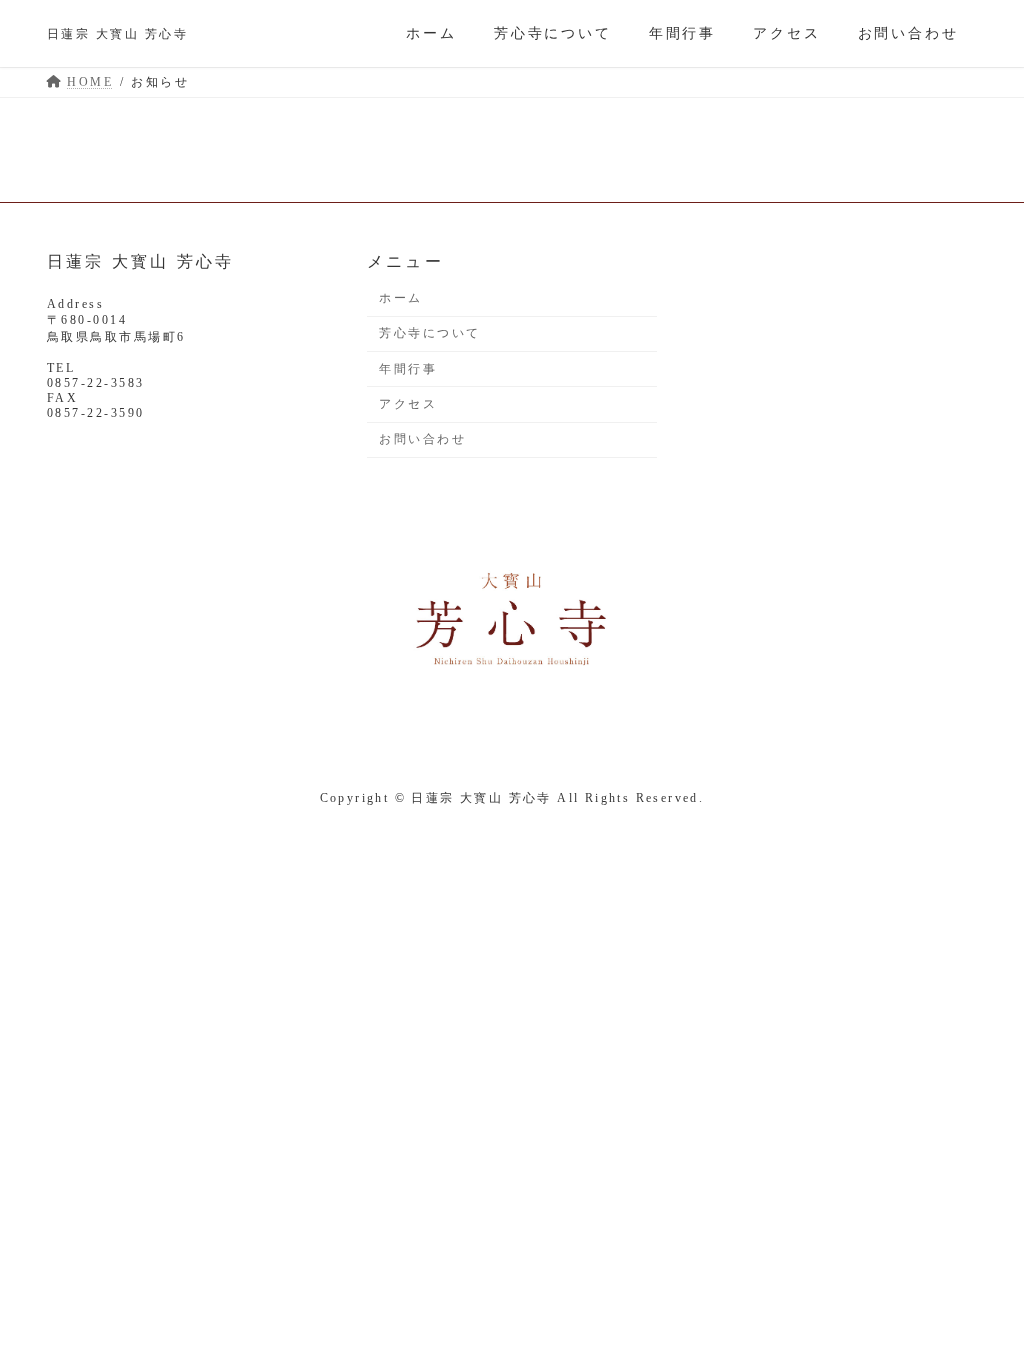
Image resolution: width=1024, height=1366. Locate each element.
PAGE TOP (979, 1306)
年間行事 (408, 369)
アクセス (408, 404)
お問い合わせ (422, 440)
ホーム (400, 298)
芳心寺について (429, 334)
